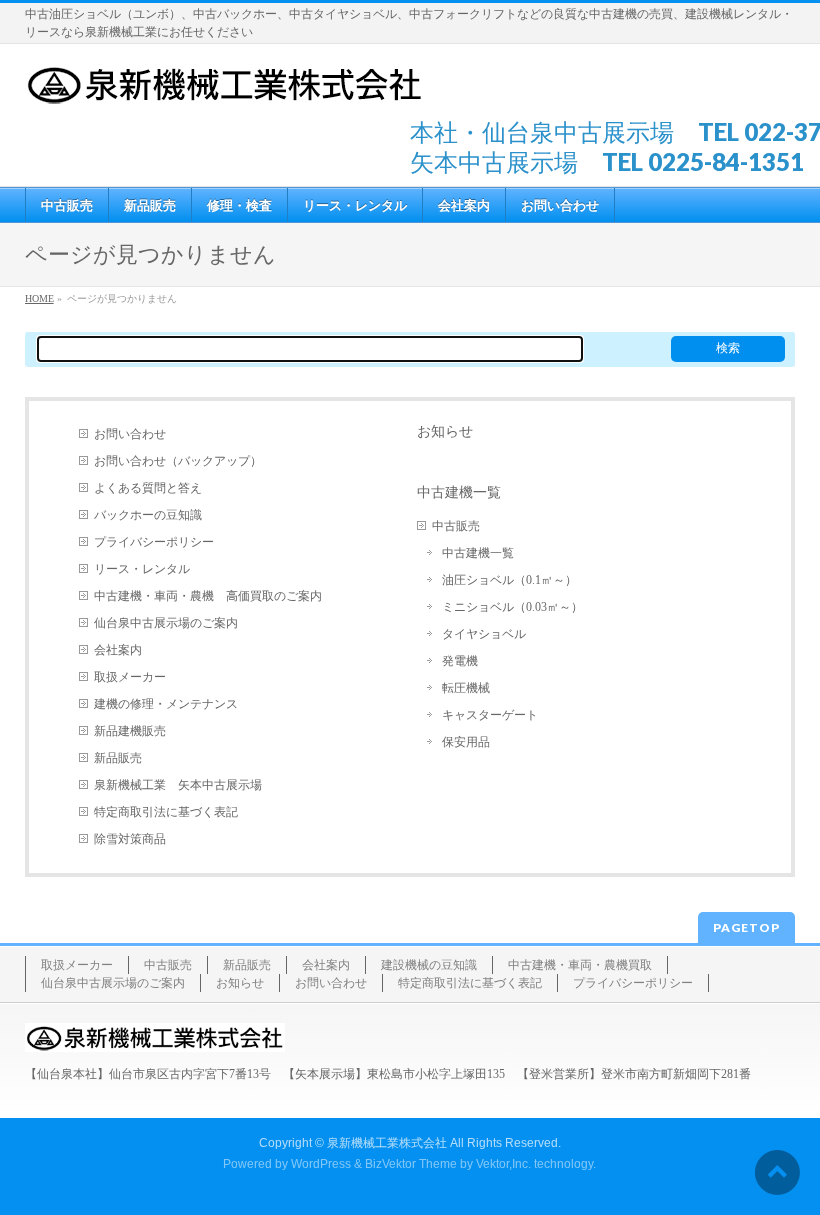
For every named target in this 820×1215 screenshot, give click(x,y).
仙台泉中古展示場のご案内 (166, 623)
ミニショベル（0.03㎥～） (512, 607)
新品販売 (118, 758)
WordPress (321, 1164)
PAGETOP (746, 927)
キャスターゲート (490, 715)
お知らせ (445, 431)
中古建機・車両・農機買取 (580, 965)
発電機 (460, 661)
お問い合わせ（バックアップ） (178, 461)
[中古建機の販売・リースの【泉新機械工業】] (225, 83)
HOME (39, 298)
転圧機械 (466, 688)
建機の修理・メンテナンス (166, 704)
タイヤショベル (484, 634)
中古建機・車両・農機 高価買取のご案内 (208, 596)
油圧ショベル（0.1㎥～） (509, 580)
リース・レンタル (142, 569)
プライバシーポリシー (154, 542)
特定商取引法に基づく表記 (166, 812)
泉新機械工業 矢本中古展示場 (178, 785)
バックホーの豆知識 (148, 515)
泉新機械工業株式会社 (387, 1143)
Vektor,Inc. (503, 1164)
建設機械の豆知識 (429, 965)
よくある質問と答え (148, 488)
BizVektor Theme (411, 1164)
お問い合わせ (130, 434)
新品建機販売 (130, 731)
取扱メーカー (130, 677)
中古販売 (456, 526)
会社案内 (118, 650)
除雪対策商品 (130, 839)
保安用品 (466, 742)
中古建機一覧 (459, 492)
